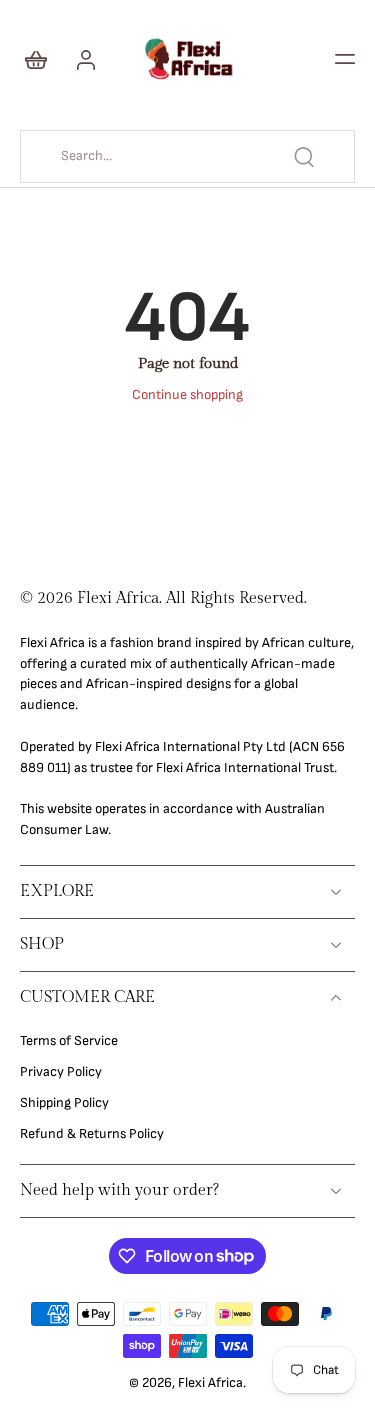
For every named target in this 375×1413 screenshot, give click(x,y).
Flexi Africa (210, 1383)
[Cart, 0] (42, 59)
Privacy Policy (61, 1072)
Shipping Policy (64, 1103)
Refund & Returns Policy (92, 1134)
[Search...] (304, 157)
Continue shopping (187, 395)
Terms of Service (69, 1041)
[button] (345, 59)
